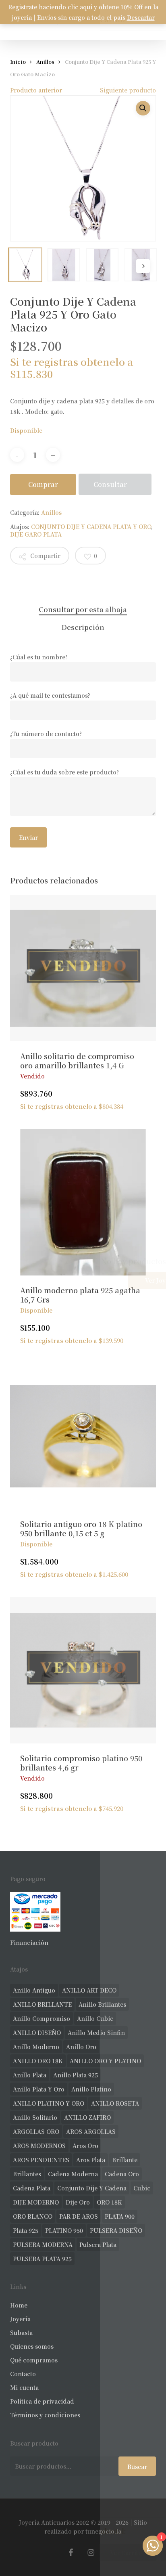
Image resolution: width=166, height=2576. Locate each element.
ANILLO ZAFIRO (87, 2117)
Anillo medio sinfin (96, 2033)
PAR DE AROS (79, 2216)
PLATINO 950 (64, 2230)
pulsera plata (98, 2245)
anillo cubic (95, 2018)
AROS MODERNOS (39, 2146)
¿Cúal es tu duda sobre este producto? (64, 772)
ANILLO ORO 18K (38, 2061)
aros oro (85, 2146)
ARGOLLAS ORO (36, 2131)
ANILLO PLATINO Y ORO (49, 2103)
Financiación (29, 1942)
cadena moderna (73, 2174)
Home (19, 2305)
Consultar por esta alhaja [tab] (83, 609)
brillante (125, 2160)
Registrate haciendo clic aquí (50, 7)
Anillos (45, 62)
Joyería (20, 2319)
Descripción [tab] (83, 627)
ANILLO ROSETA (115, 2103)
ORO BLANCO (33, 2216)
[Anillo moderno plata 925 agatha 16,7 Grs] (83, 1202)
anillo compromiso (41, 2018)
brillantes (27, 2174)
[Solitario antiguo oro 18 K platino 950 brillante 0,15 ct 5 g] (83, 1436)
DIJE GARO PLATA (36, 534)
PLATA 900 (120, 2216)
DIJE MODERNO (36, 2202)
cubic (142, 2188)
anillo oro (81, 2047)
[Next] (143, 266)
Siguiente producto (128, 90)
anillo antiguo (34, 1990)
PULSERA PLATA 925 (42, 2259)
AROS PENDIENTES (41, 2160)
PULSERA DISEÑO (116, 2230)
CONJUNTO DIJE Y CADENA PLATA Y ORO (91, 527)
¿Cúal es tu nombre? (39, 657)
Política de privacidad (42, 2401)
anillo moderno (36, 2047)
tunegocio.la (103, 2531)
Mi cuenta (24, 2387)
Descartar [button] (141, 17)
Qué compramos (34, 2360)
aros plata (91, 2160)
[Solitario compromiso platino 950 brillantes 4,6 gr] (83, 1670)
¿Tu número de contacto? (46, 734)
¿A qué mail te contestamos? (50, 695)
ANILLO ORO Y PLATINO (105, 2061)
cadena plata (32, 2188)
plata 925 (26, 2230)
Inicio (18, 62)
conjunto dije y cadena (92, 2188)
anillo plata (30, 2075)
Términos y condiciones (45, 2415)
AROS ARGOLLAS (91, 2131)
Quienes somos (32, 2346)
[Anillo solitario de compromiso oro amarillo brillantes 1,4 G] (83, 968)
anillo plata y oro (39, 2089)
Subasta (21, 2333)
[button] (143, 108)
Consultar (110, 484)
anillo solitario (35, 2117)
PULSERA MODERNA (43, 2245)
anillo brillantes (102, 2004)
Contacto (23, 2374)
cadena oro (122, 2174)
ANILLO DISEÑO (37, 2033)
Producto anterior (36, 90)
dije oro (78, 2202)
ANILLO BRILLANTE (42, 2004)
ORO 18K (109, 2202)
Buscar (137, 2467)
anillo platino (91, 2089)
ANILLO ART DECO (89, 1990)
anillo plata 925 (76, 2075)
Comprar (43, 484)
